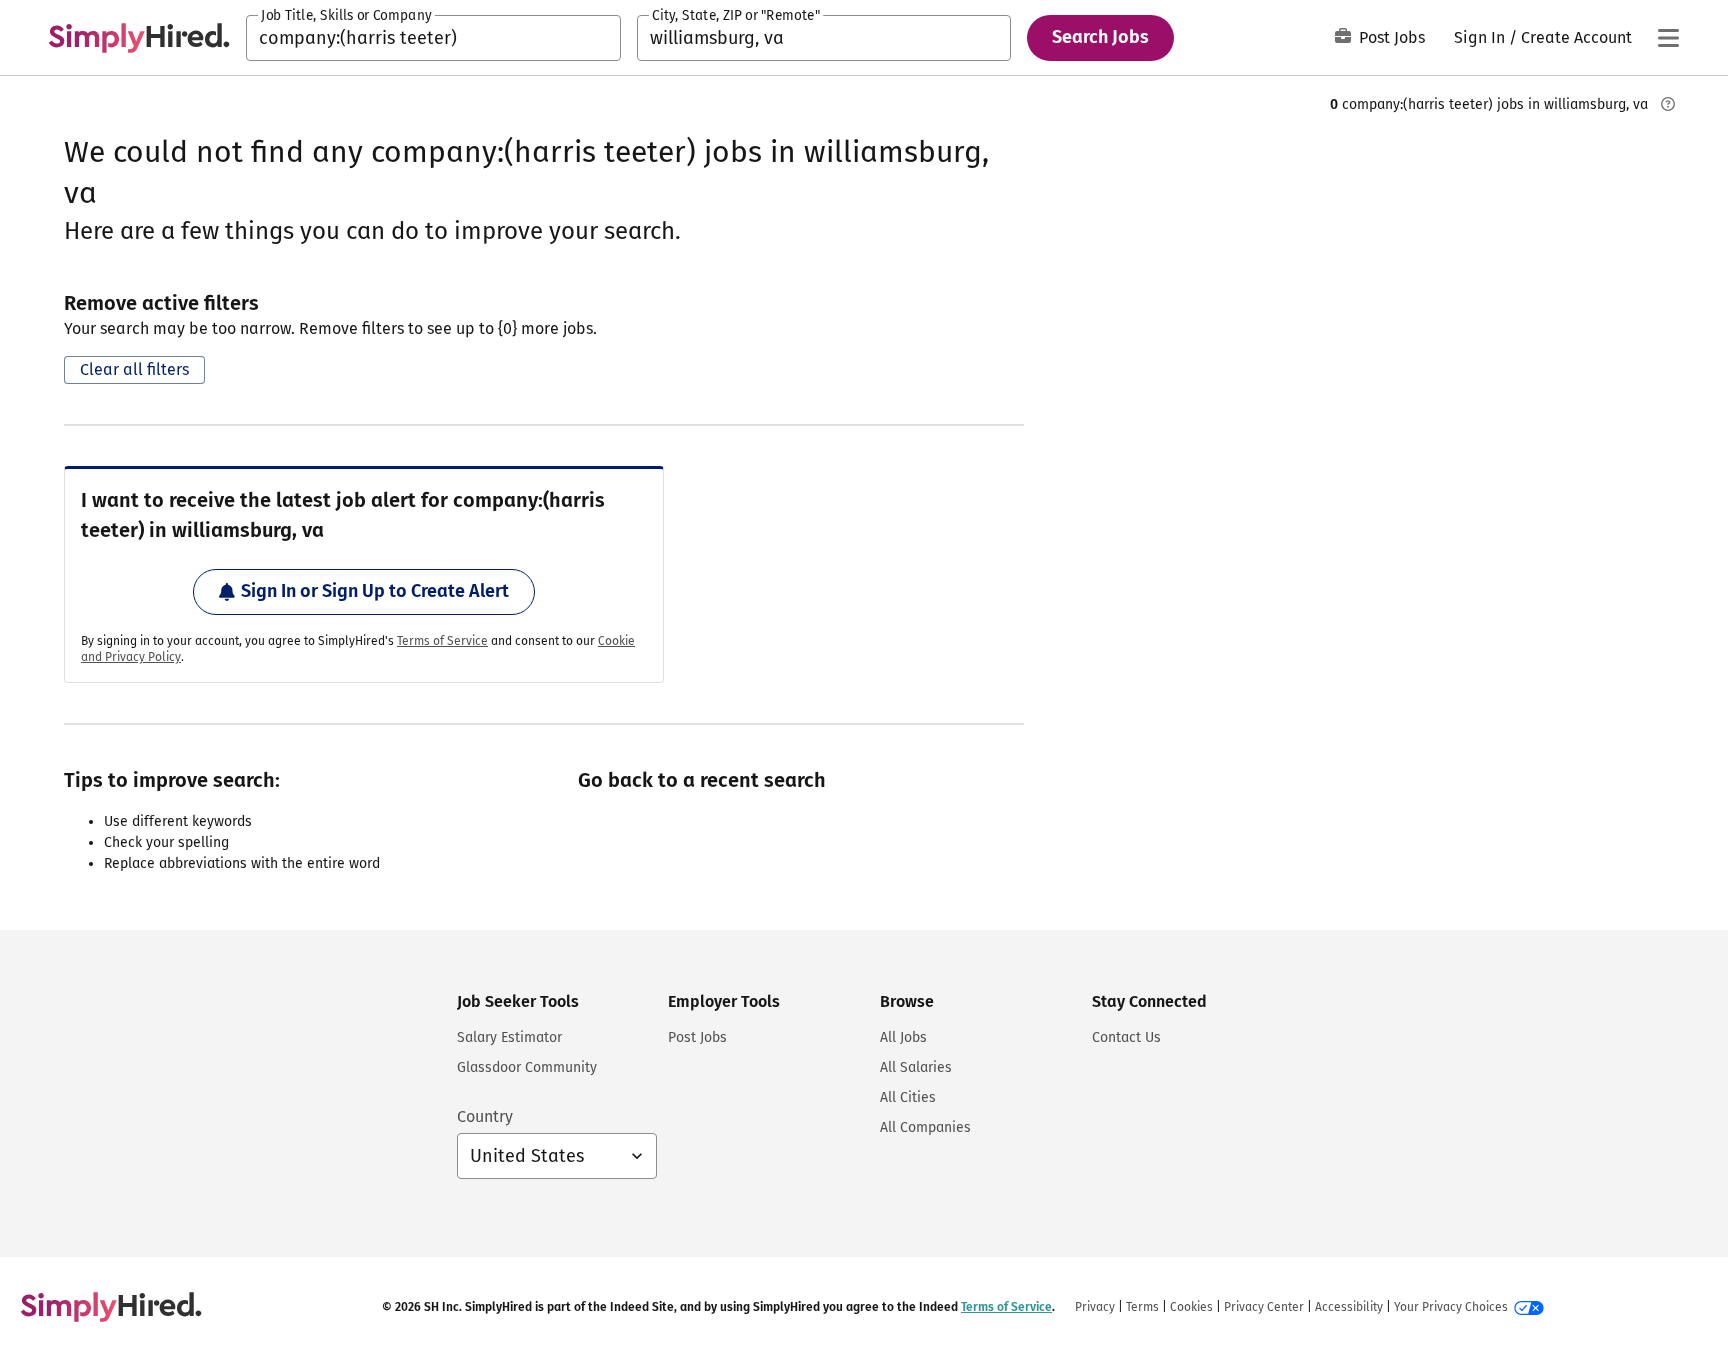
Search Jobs (1100, 37)
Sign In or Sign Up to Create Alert (375, 591)
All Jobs (903, 1037)
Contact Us (1126, 1037)
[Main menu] (1668, 38)
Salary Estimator (509, 1037)
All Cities (908, 1097)
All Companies (925, 1127)
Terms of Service (442, 641)
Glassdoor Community (527, 1067)
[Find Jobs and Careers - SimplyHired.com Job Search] (139, 38)
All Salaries (916, 1067)
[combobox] (433, 38)
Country (485, 1116)
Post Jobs (1392, 37)
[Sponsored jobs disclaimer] (1668, 104)
